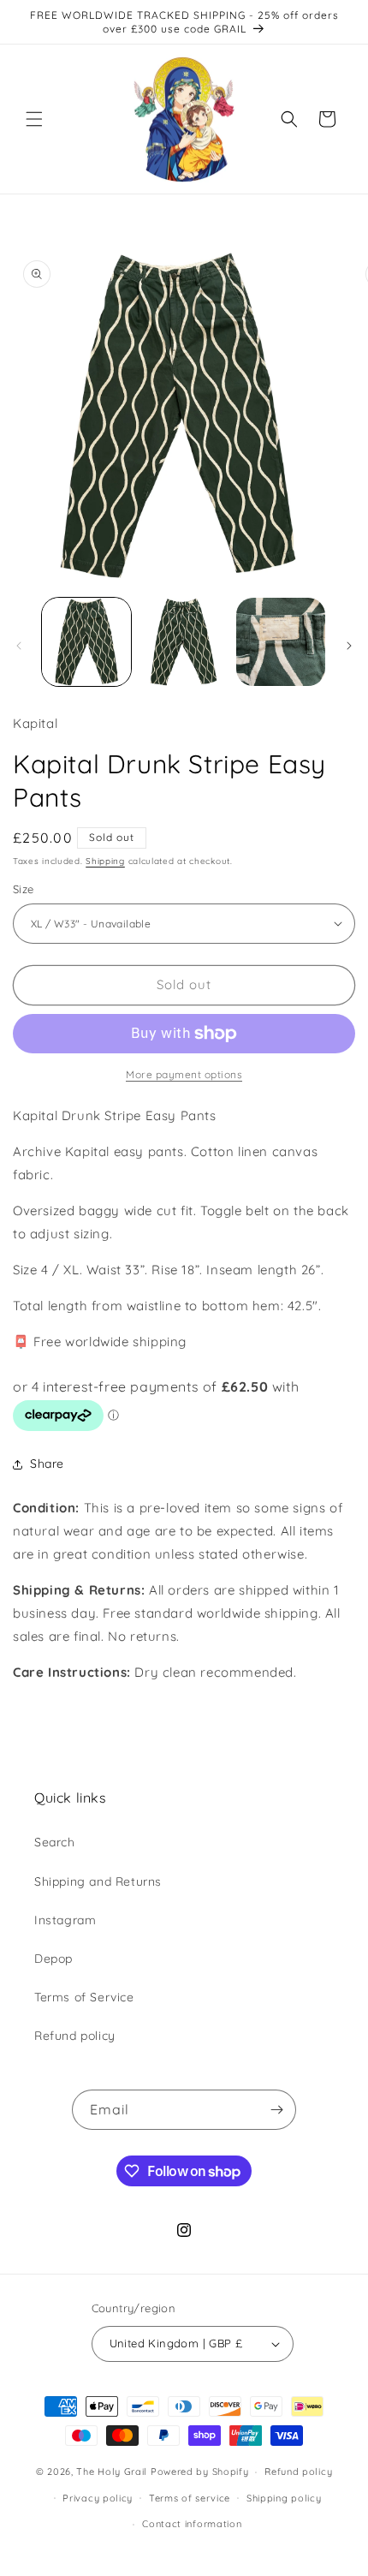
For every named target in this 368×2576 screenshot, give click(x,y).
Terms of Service (84, 1997)
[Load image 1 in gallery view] (86, 642)
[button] (34, 119)
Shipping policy (284, 2498)
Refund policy (75, 2036)
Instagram (65, 1920)
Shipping (105, 861)
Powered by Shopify (200, 2472)
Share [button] (47, 1464)
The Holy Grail (112, 2472)
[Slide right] (349, 646)
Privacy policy (98, 2498)
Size (24, 889)
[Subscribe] (276, 2110)
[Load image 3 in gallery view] (281, 642)
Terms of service (190, 2498)
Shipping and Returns (98, 1881)
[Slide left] (19, 646)
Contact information (192, 2524)
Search (55, 1842)
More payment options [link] (184, 1074)
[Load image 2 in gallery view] (184, 642)
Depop (53, 1959)
